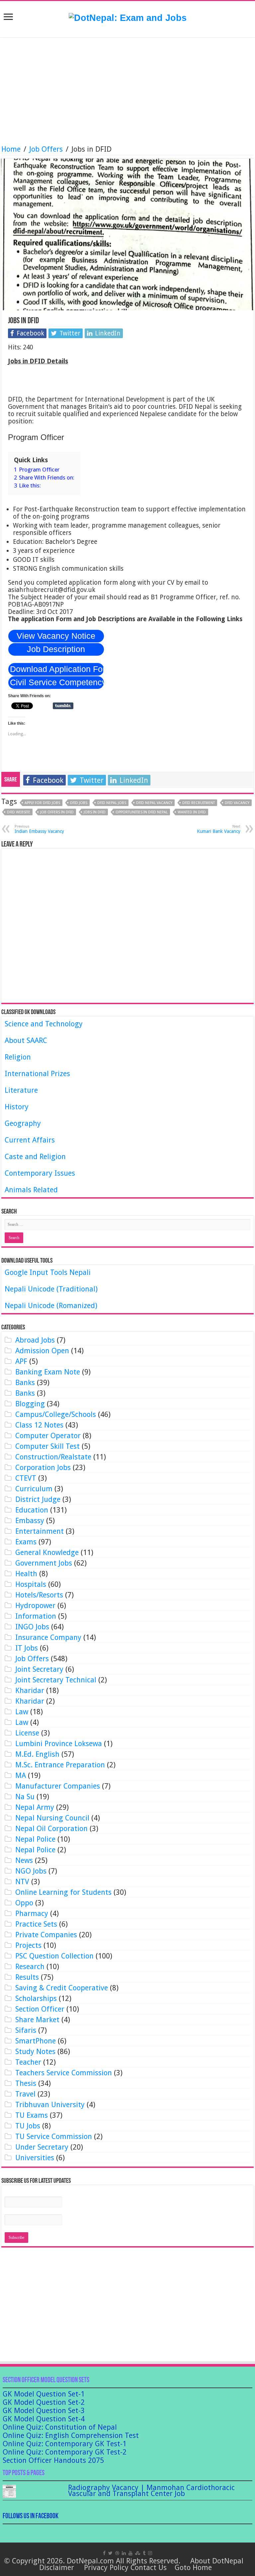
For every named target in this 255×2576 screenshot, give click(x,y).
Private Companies (46, 1935)
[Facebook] (104, 2553)
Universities (35, 2158)
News (24, 1860)
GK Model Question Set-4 (44, 2419)
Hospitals (31, 1584)
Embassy (30, 1521)
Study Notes (35, 2052)
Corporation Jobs (43, 1468)
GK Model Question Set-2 (44, 2402)
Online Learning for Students (63, 1892)
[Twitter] (110, 2553)
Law (22, 1712)
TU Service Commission (54, 2136)
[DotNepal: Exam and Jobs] (128, 18)
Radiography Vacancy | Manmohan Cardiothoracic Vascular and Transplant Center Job (151, 2491)
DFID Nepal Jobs (112, 803)
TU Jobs (28, 2126)
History (17, 1107)
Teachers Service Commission (64, 2073)
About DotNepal (217, 2561)
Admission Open (42, 1351)
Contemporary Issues (40, 1173)
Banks (25, 1383)
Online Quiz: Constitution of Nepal (60, 2427)
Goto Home (193, 2568)
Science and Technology (44, 1024)
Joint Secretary (39, 1669)
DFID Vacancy (237, 803)
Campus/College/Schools (56, 1414)
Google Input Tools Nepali (48, 1272)
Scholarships (36, 1998)
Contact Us (149, 2568)
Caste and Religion (35, 1157)
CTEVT (26, 1478)
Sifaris (26, 2030)
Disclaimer (57, 2568)
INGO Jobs (32, 1627)
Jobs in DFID (95, 812)
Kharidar (30, 1691)
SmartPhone (36, 2041)
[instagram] (150, 2553)
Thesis (26, 2083)
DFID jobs (79, 803)
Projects (28, 1945)
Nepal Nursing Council (52, 1818)
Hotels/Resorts (39, 1595)
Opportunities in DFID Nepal (142, 812)
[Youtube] (130, 2553)
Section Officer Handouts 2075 (53, 2460)
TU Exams (32, 2115)
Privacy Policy (106, 2568)
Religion (18, 1057)
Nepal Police (35, 1839)
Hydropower (35, 1606)
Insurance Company (48, 1637)
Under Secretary (42, 2147)
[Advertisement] (127, 92)
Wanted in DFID (192, 812)
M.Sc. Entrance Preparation (60, 1765)
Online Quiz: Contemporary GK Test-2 (65, 2452)
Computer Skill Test (47, 1446)
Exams (26, 1542)
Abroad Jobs (35, 1340)
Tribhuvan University (50, 2105)
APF (21, 1361)
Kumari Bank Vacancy (219, 829)
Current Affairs (30, 1140)
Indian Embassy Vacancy (39, 829)
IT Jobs (27, 1648)
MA (21, 1775)
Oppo (24, 1903)
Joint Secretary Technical (56, 1680)
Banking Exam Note (48, 1372)
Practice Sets (36, 1924)
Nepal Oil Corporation (51, 1829)
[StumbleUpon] (138, 2553)
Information (36, 1616)
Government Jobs (44, 1563)
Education (32, 1510)
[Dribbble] (117, 2553)
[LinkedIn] (124, 2553)
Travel (25, 2094)
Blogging (30, 1404)
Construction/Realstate (53, 1457)
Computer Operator (48, 1436)
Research (30, 1967)
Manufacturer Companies (58, 1786)
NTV (22, 1882)
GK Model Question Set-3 (44, 2411)
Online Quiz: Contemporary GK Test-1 (65, 2444)
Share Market (37, 2020)
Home (11, 149)
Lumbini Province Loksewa (59, 1744)
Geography (23, 1123)
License (27, 1733)
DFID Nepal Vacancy (154, 803)
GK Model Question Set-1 (44, 2394)
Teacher (28, 2062)
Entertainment (40, 1531)
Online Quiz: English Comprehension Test (71, 2435)
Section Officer (40, 2009)
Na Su (25, 1797)
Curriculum (34, 1489)
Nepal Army (35, 1807)
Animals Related (31, 1190)
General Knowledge (47, 1552)
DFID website (19, 812)
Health (26, 1574)
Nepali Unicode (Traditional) (51, 1289)
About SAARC (26, 1040)
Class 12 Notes (39, 1425)
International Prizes (37, 1074)
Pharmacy (32, 1914)
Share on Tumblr (63, 706)
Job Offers (46, 149)
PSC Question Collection (54, 1956)
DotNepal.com (90, 2561)
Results (27, 1977)
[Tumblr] (144, 2553)
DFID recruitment (199, 803)
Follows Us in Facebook (31, 2516)
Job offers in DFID (57, 812)
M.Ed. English (37, 1754)
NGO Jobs (31, 1871)
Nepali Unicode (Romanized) (51, 1306)
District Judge (38, 1499)
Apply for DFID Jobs (42, 803)
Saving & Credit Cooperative (62, 1988)
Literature (21, 1090)
